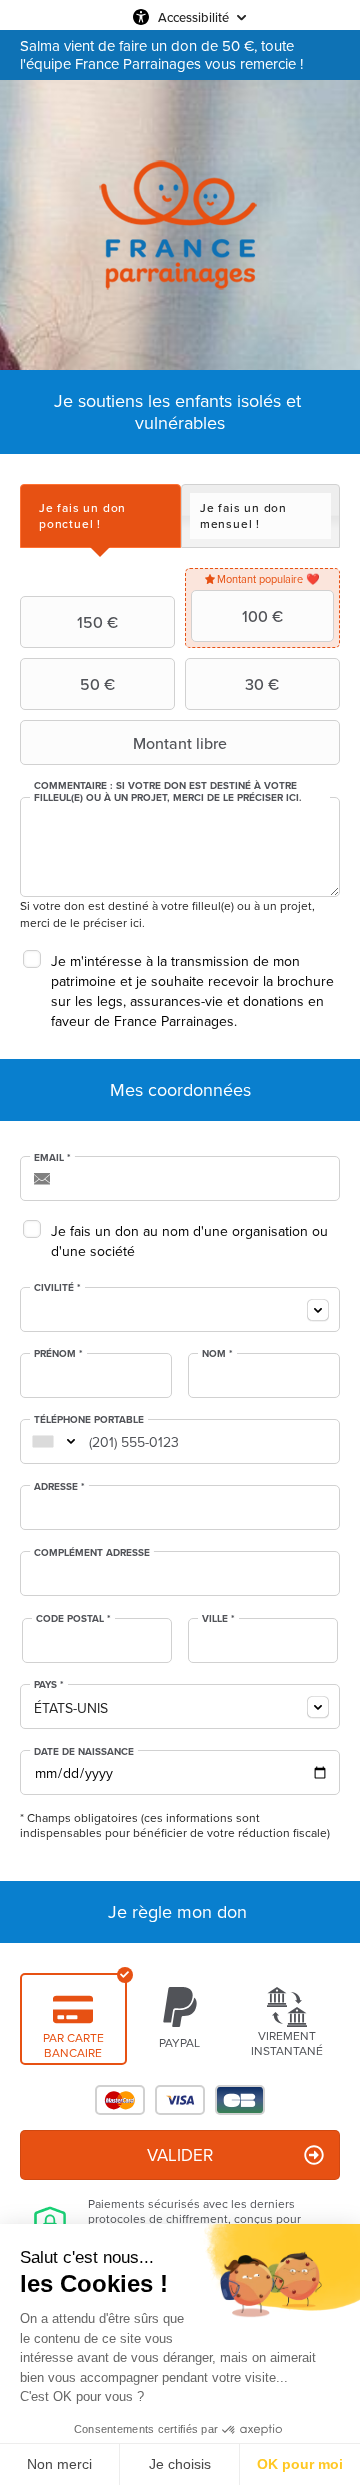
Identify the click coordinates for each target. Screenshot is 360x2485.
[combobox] (180, 1309)
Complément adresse (92, 1553)
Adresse (59, 1487)
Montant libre (180, 743)
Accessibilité (193, 17)
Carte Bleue (240, 2100)
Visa (180, 2100)
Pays (49, 1685)
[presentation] (100, 515)
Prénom (58, 1354)
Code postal (73, 1619)
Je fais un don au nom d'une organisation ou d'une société (189, 1241)
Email (52, 1158)
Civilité (57, 1288)
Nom (217, 1354)
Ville (218, 1619)
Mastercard (120, 2100)
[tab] (100, 515)
